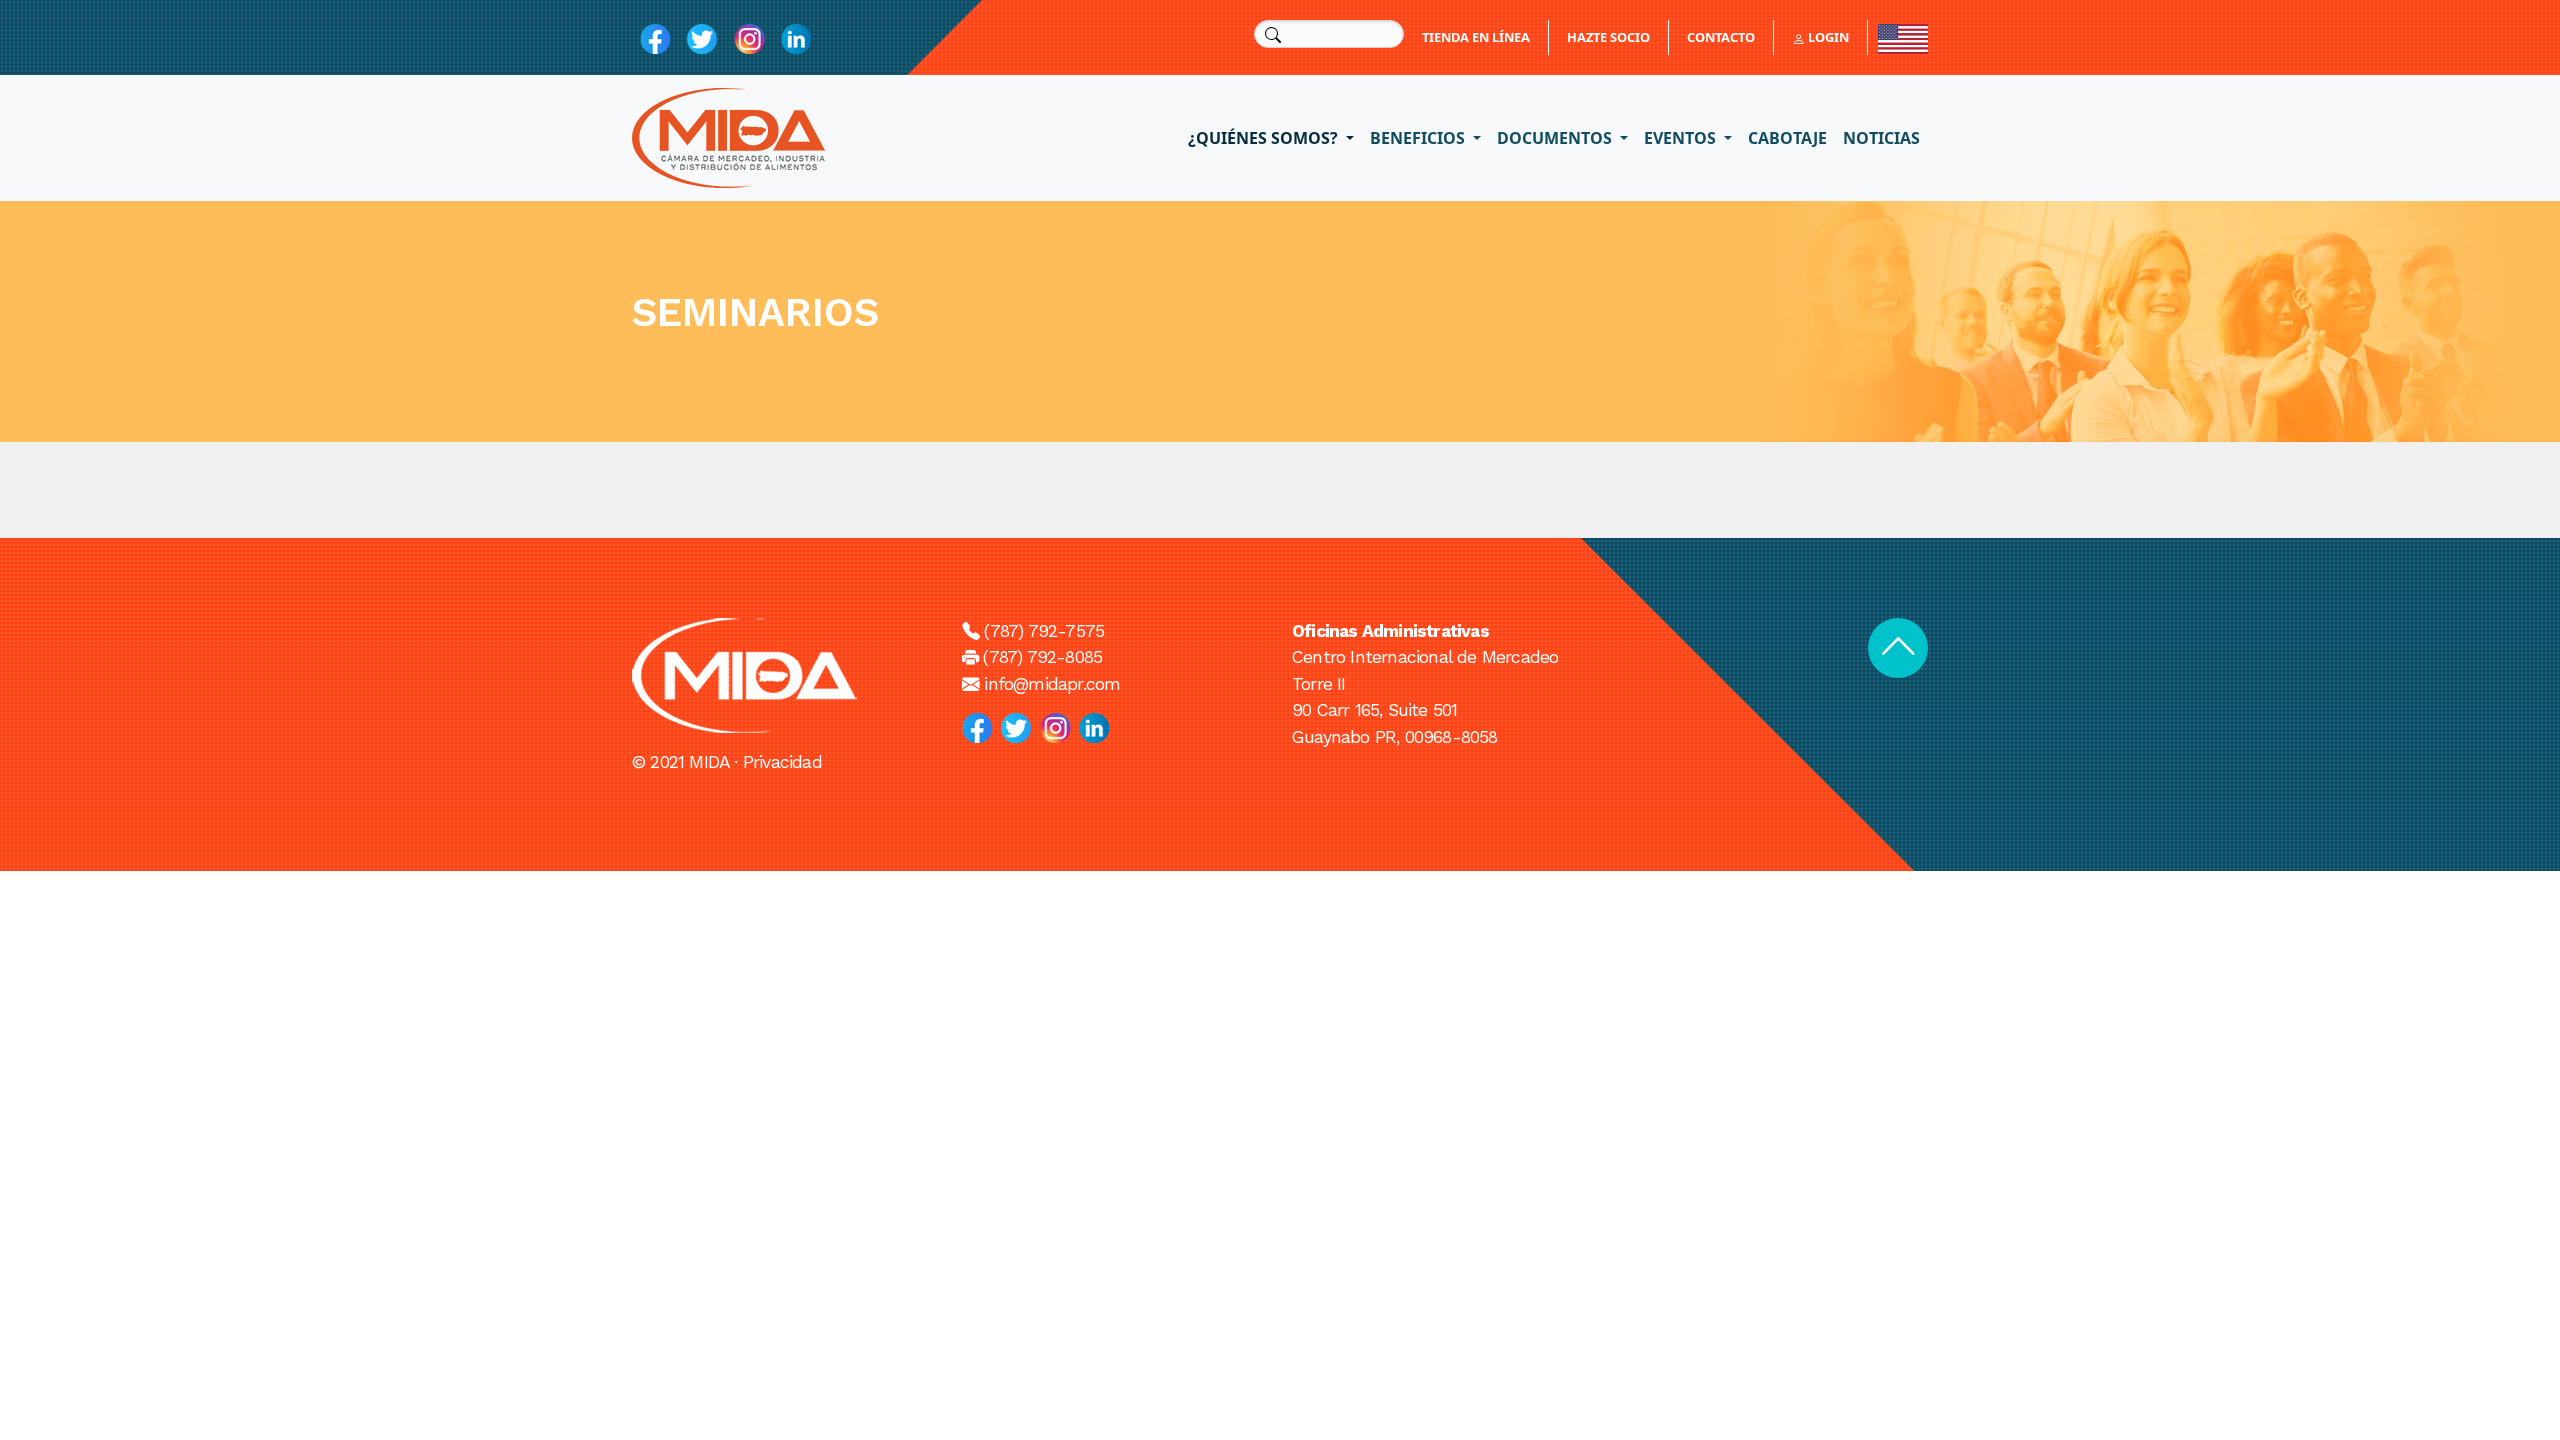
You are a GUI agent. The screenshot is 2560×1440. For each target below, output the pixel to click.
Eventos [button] (1682, 138)
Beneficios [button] (1419, 138)
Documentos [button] (1556, 138)
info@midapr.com (1052, 684)
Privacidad (782, 762)
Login (1827, 37)
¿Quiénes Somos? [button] (1265, 138)
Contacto (1721, 37)
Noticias (1881, 138)
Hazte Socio (1608, 37)
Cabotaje (1787, 138)
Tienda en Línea (1476, 37)
